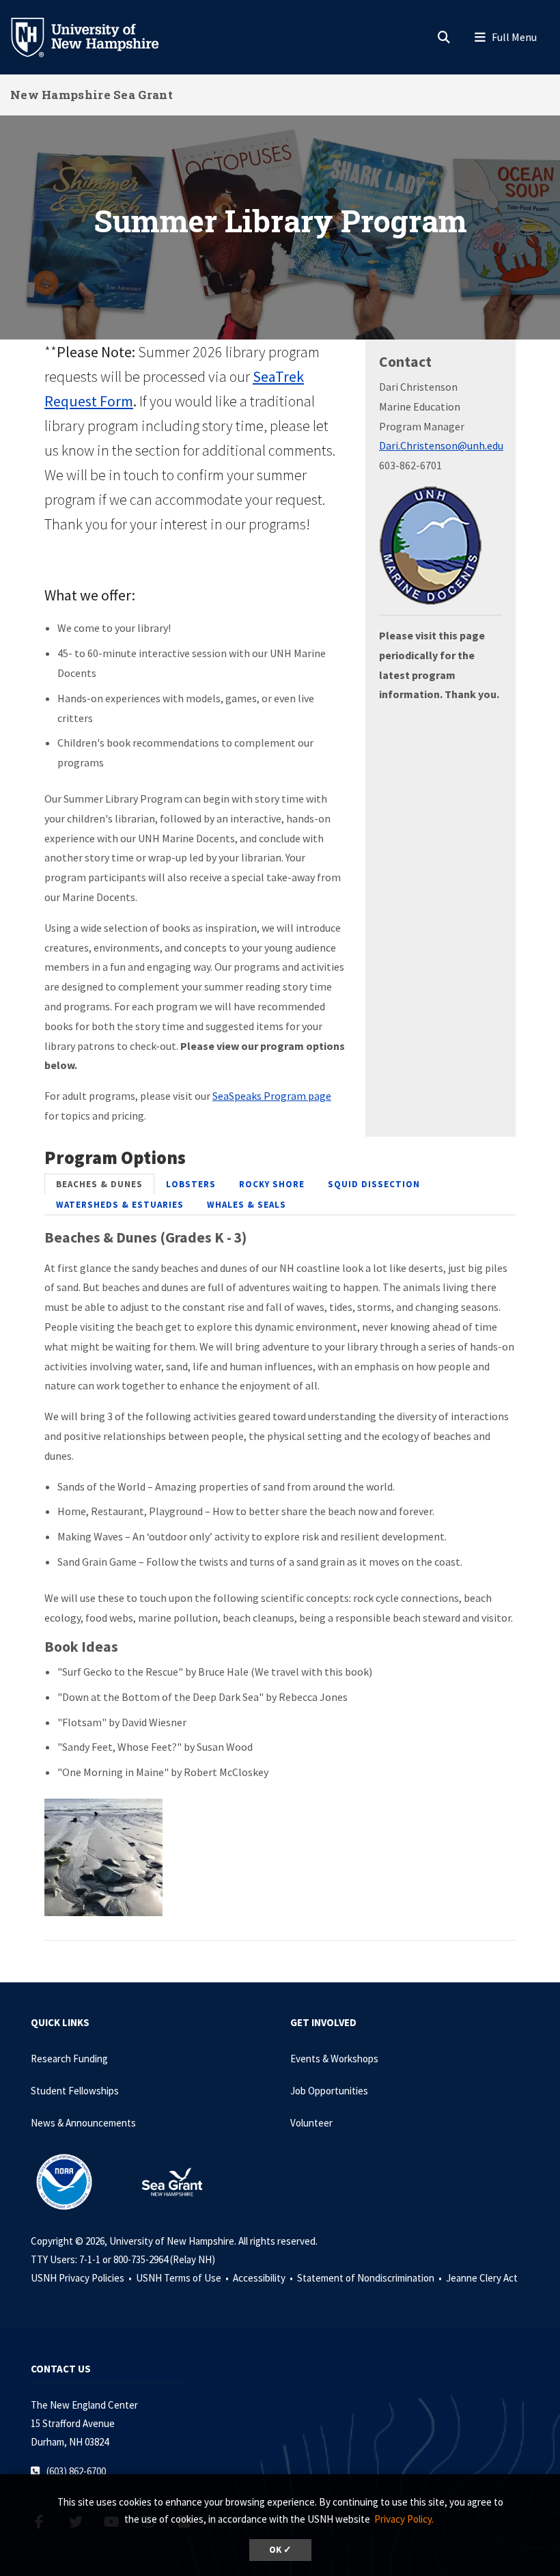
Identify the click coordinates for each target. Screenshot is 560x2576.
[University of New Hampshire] (96, 36)
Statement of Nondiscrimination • (370, 2278)
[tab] (99, 1184)
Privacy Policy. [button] (404, 2519)
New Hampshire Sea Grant (92, 95)
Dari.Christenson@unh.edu (441, 445)
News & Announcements (83, 2123)
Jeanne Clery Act (482, 2278)
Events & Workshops (334, 2059)
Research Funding (69, 2059)
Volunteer (311, 2123)
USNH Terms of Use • (183, 2278)
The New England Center (84, 2405)
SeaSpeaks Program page (272, 1096)
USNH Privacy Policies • (82, 2278)
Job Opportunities (329, 2091)
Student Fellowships (75, 2091)
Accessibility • (264, 2278)
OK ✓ (280, 2550)
